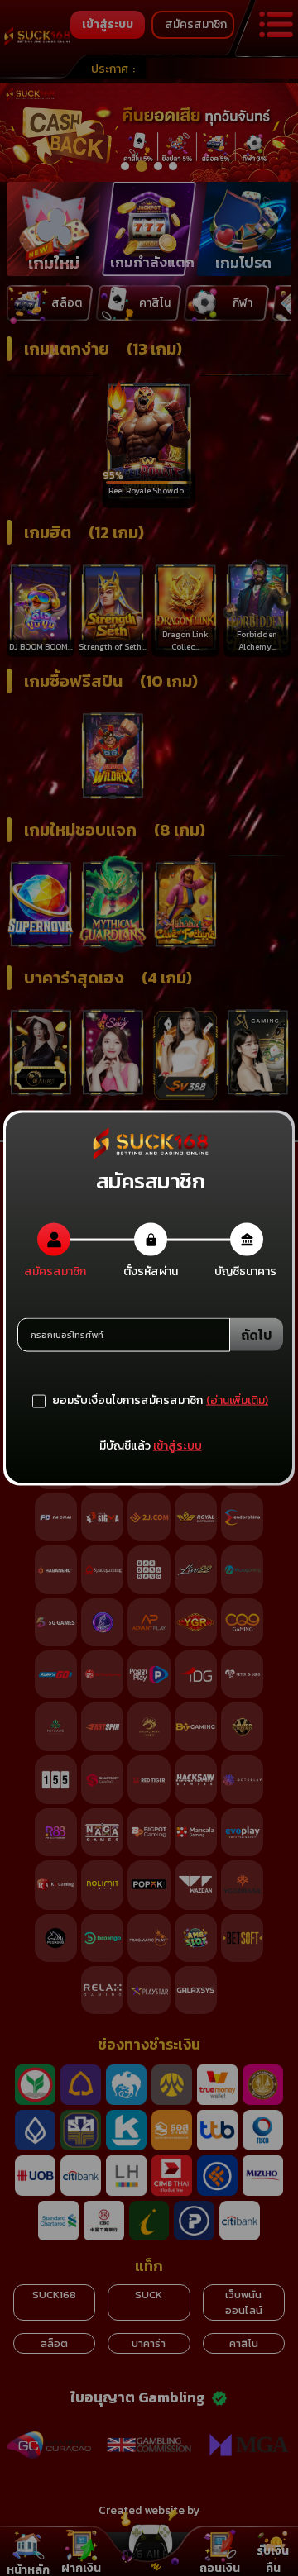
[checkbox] (118, 1401)
